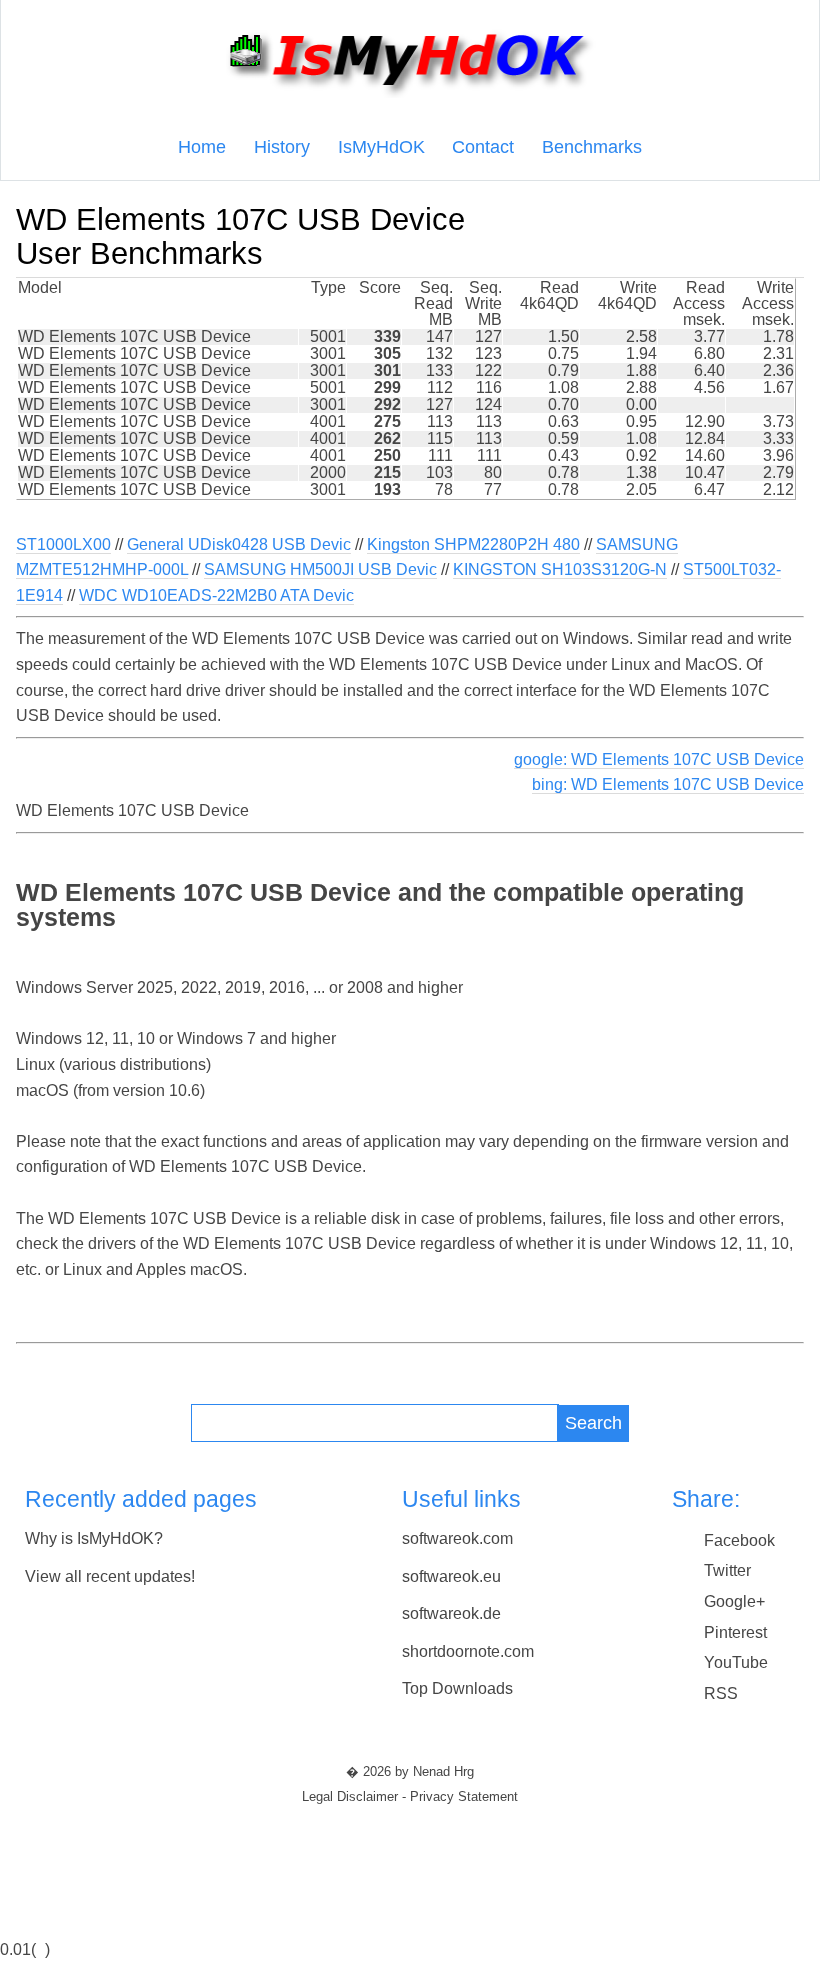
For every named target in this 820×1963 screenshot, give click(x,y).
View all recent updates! (110, 1576)
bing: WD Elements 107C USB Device (668, 784)
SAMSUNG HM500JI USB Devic (320, 569)
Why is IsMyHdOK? (94, 1538)
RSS (721, 1693)
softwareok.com (457, 1538)
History (282, 147)
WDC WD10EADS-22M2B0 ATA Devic (216, 595)
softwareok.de (451, 1613)
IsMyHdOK (381, 147)
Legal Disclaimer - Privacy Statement (410, 1797)
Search (593, 1422)
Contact (483, 147)
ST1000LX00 (63, 544)
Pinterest (735, 1632)
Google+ (734, 1601)
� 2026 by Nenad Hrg (410, 1772)
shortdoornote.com (468, 1651)
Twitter (727, 1570)
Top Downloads (457, 1688)
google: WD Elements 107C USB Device (659, 759)
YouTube (736, 1662)
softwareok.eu (451, 1576)
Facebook (739, 1540)
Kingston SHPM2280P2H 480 (473, 544)
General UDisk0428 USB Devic (239, 544)
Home (202, 147)
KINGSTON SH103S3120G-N (560, 569)
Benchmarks (592, 147)
